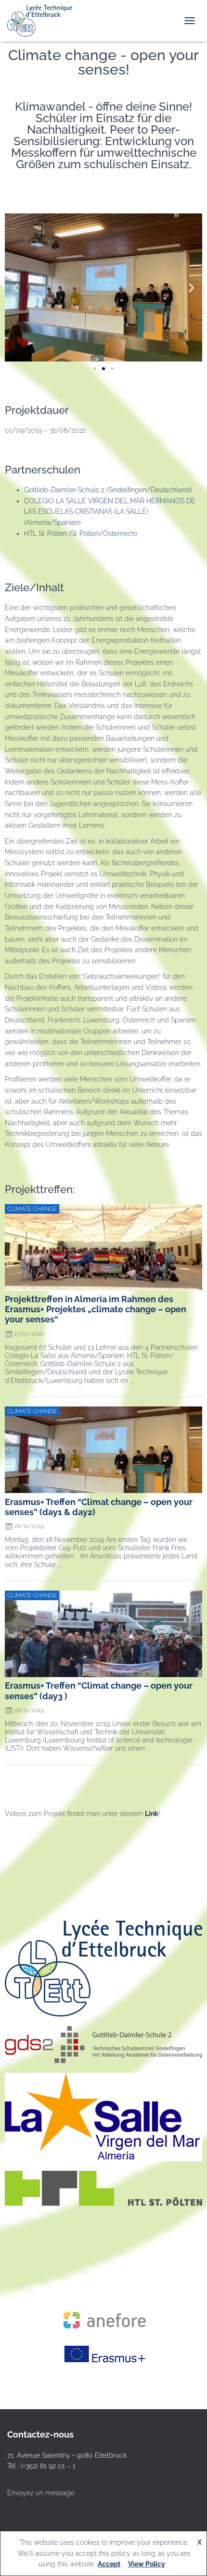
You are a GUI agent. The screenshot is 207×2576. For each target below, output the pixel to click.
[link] (43, 21)
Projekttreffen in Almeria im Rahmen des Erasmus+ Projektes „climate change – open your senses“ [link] (96, 1309)
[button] (16, 287)
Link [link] (152, 1814)
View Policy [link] (147, 2564)
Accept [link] (109, 2564)
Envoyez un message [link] (41, 2493)
